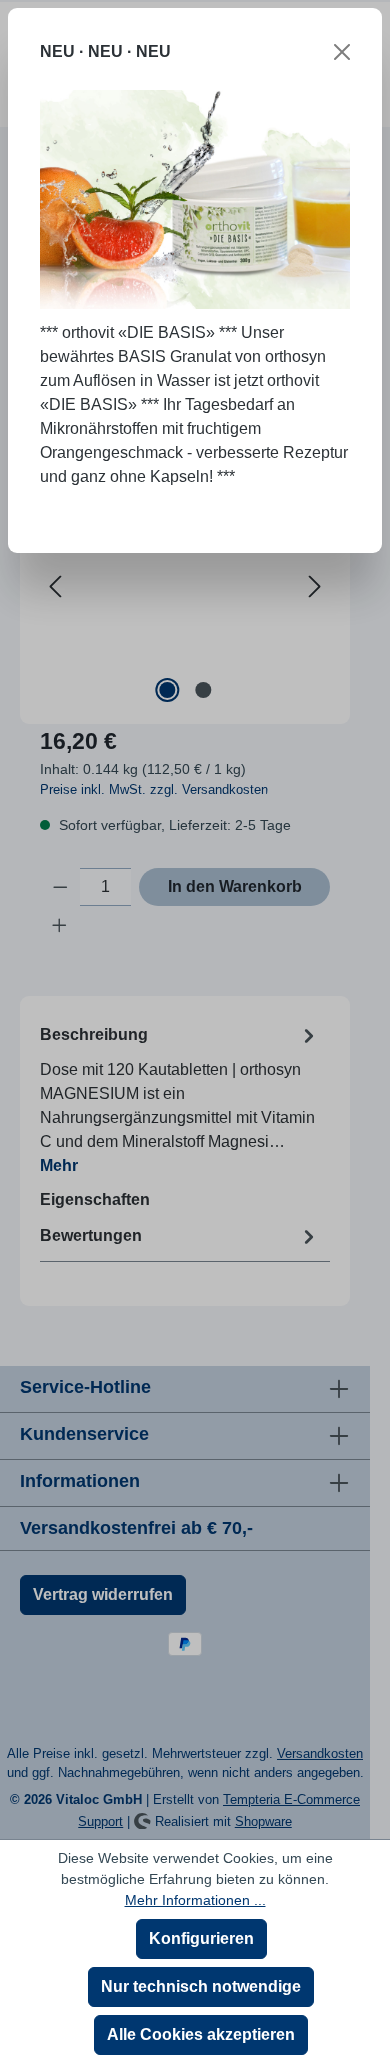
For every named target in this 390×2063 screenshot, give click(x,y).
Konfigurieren (201, 1938)
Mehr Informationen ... (195, 1900)
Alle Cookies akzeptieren (201, 2034)
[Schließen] (342, 52)
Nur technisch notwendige (201, 1986)
